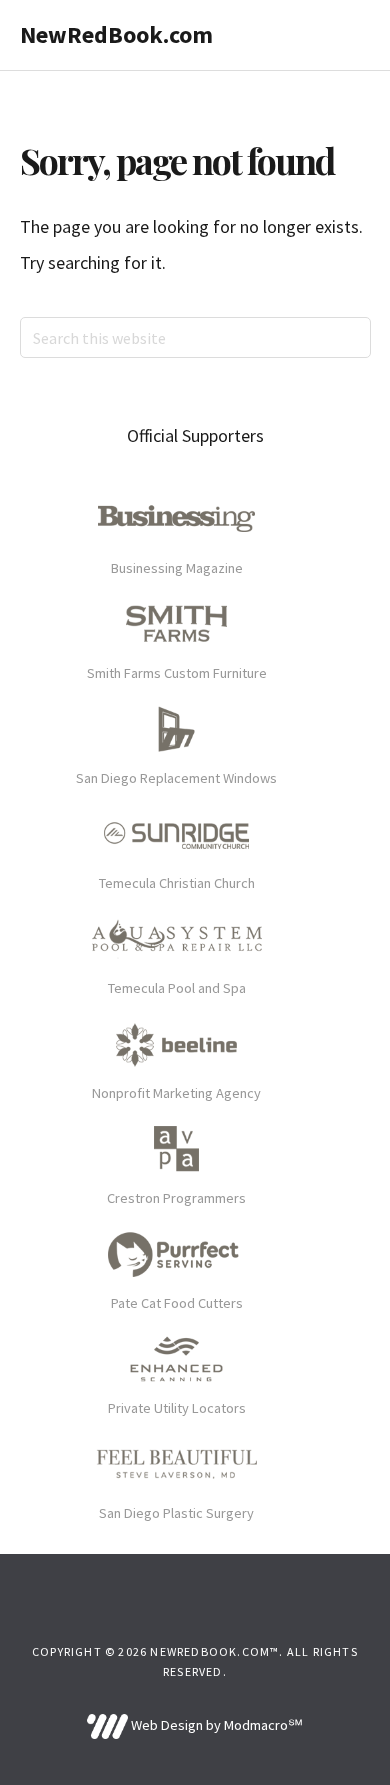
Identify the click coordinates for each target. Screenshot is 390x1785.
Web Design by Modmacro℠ (215, 1725)
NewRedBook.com (116, 34)
